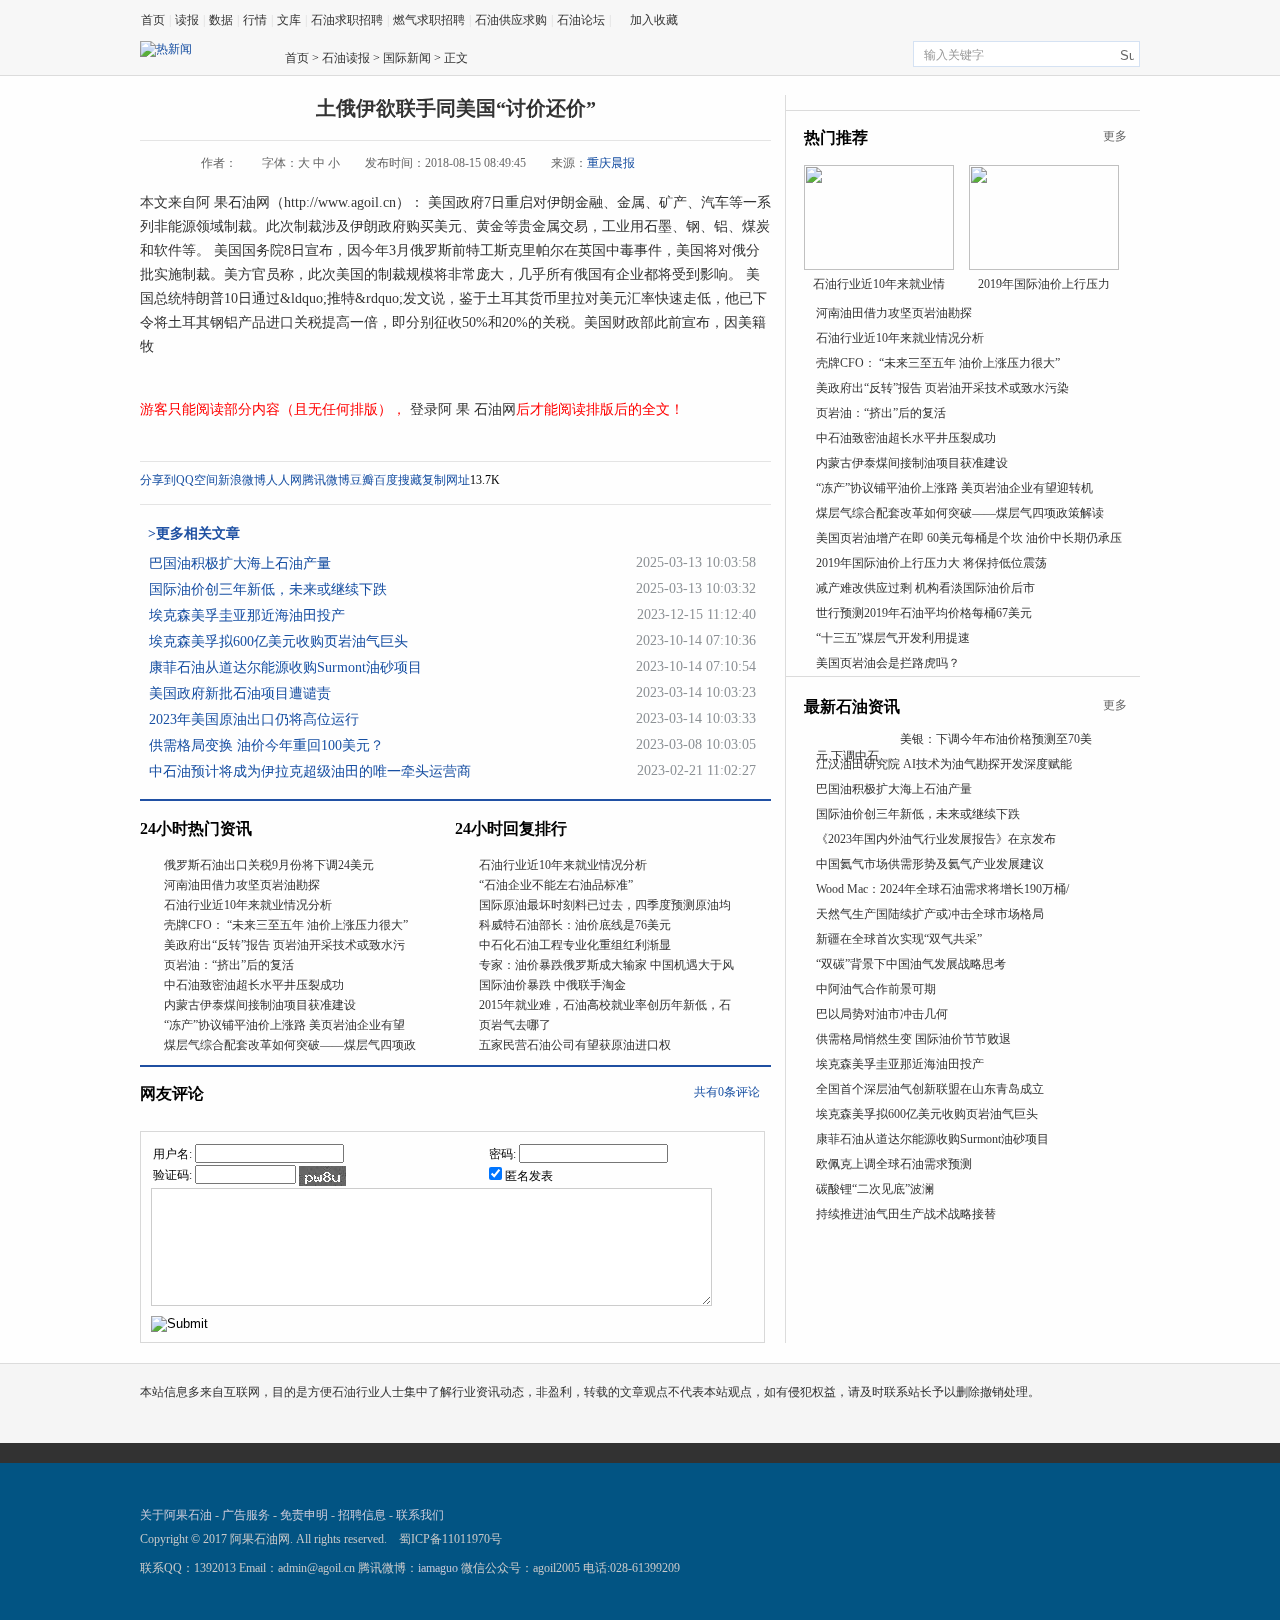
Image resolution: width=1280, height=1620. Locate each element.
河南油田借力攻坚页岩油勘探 (242, 885)
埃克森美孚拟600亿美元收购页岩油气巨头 (278, 641)
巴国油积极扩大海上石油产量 (240, 563)
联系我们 (420, 1515)
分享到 (158, 480)
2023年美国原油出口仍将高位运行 (254, 719)
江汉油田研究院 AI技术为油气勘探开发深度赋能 (944, 764)
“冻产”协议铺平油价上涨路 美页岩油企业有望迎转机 (954, 488)
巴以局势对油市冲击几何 (882, 1014)
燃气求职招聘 (429, 20)
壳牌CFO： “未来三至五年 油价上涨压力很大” (286, 925)
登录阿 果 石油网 (461, 409)
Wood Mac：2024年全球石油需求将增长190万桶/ (942, 889)
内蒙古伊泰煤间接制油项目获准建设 (260, 1005)
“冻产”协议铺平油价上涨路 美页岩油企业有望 (284, 1025)
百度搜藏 (398, 480)
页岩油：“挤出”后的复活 (229, 965)
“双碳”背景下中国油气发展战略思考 (911, 964)
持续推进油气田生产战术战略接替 (906, 1214)
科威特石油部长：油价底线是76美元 (575, 925)
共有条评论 (727, 1092)
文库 (289, 20)
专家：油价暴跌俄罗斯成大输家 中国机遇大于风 (606, 965)
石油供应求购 (511, 20)
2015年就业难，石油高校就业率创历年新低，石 (605, 1005)
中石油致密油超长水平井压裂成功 (254, 985)
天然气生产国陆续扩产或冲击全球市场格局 (930, 914)
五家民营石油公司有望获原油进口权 (575, 1045)
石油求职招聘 (347, 20)
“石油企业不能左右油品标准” (556, 885)
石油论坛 (581, 20)
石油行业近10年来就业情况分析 (248, 905)
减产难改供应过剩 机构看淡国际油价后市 (925, 588)
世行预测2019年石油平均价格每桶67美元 (924, 613)
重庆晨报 (611, 163)
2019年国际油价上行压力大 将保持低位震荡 (931, 563)
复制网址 (446, 480)
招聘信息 (362, 1515)
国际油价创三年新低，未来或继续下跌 (268, 589)
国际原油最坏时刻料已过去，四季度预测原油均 (605, 905)
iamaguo (438, 1568)
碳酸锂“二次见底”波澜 (875, 1189)
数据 (221, 20)
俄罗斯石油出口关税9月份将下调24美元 (269, 865)
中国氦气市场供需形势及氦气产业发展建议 (930, 864)
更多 (1115, 136)
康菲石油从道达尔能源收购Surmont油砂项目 (285, 667)
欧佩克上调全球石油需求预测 (894, 1164)
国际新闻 (407, 58)
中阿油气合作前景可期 (876, 989)
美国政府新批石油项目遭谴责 (240, 693)
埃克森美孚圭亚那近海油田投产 (247, 615)
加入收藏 (654, 20)
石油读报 (346, 58)
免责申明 (304, 1515)
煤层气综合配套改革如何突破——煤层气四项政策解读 (960, 513)
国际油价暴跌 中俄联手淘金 (552, 985)
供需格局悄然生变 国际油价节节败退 (913, 1039)
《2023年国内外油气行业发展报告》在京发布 (936, 839)
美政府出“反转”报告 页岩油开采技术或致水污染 (942, 388)
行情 (255, 20)
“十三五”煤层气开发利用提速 (893, 638)
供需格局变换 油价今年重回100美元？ (266, 745)
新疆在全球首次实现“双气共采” (899, 939)
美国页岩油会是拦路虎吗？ (888, 663)
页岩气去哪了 (515, 1025)
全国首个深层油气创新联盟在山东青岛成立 (930, 1089)
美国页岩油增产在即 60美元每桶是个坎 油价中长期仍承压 (969, 538)
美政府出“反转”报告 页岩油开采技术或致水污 (284, 945)
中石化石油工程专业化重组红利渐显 (575, 945)
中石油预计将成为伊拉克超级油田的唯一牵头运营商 (310, 771)
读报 (187, 20)
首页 (153, 20)
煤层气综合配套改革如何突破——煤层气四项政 (290, 1045)
